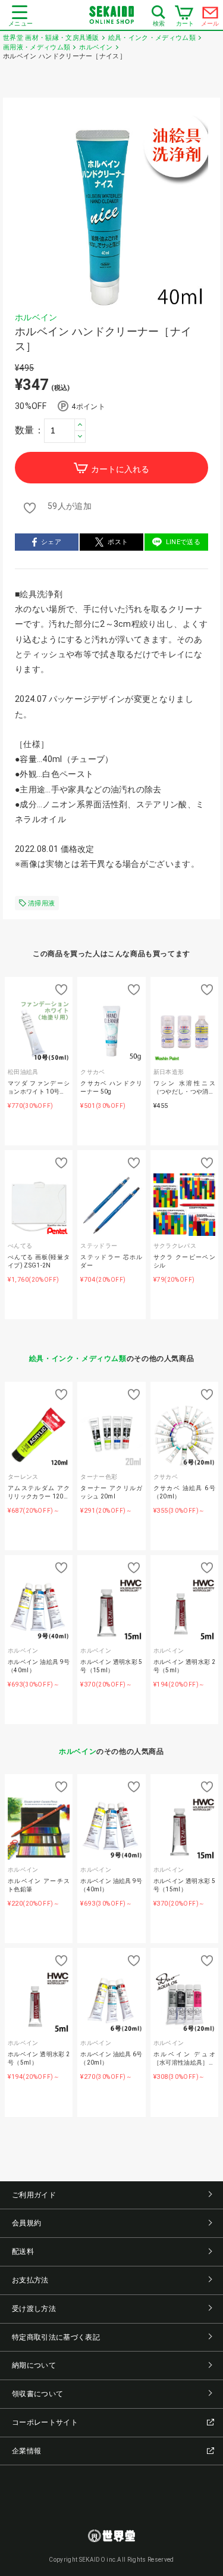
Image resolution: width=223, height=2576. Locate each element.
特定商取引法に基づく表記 (56, 2337)
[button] (80, 425)
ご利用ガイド (34, 2195)
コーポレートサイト (45, 2422)
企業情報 (26, 2451)
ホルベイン (36, 317)
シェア (51, 542)
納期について (34, 2365)
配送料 (23, 2252)
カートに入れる (120, 469)
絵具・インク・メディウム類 (78, 1359)
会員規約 (26, 2223)
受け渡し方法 (34, 2309)
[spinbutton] (65, 430)
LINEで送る (183, 542)
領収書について (37, 2394)
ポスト (118, 542)
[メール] (211, 15)
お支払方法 (30, 2280)
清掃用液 (41, 903)
